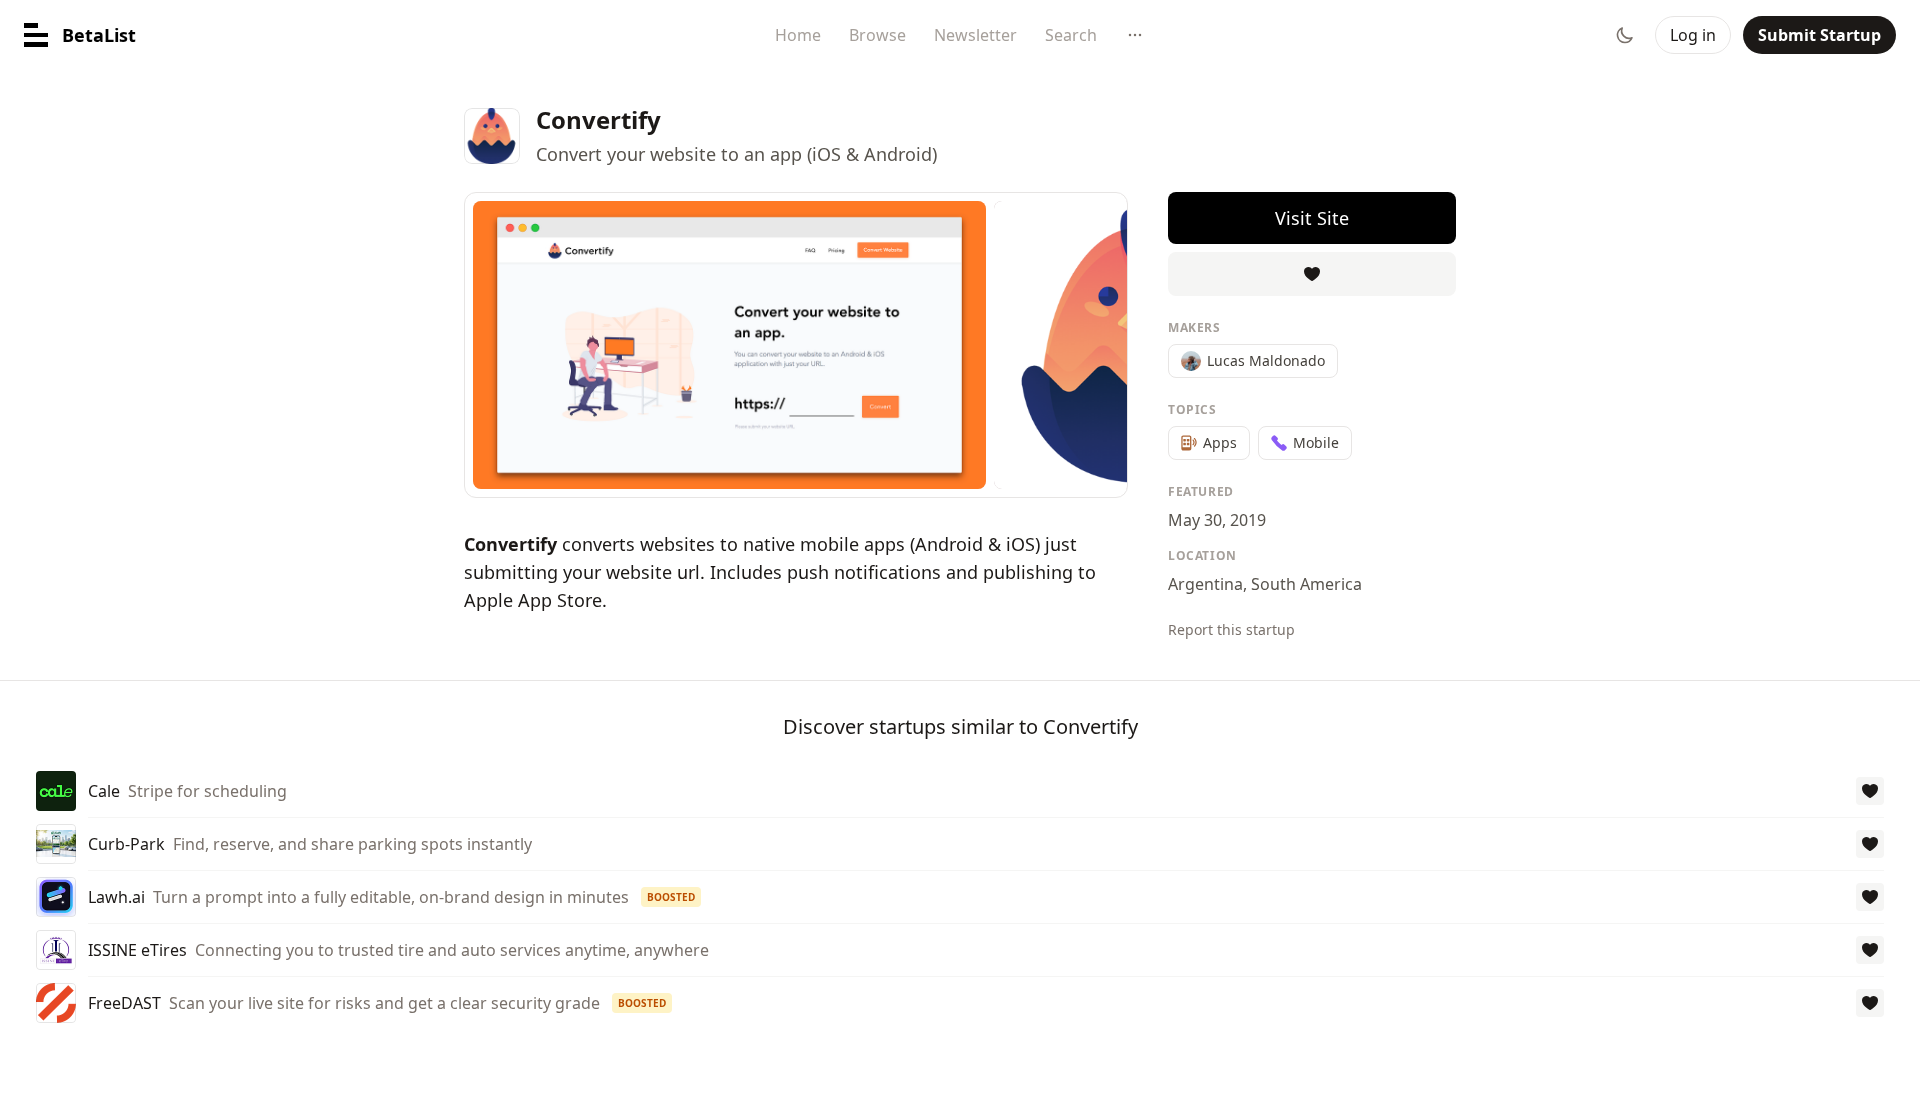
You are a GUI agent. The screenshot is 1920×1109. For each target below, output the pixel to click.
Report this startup (1231, 629)
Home (798, 35)
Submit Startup (1819, 35)
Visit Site (1312, 218)
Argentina (1205, 584)
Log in (1693, 35)
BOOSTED (671, 897)
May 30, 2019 (1217, 520)
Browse (877, 35)
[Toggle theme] (1625, 35)
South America (1306, 584)
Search (1071, 35)
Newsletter (975, 35)
